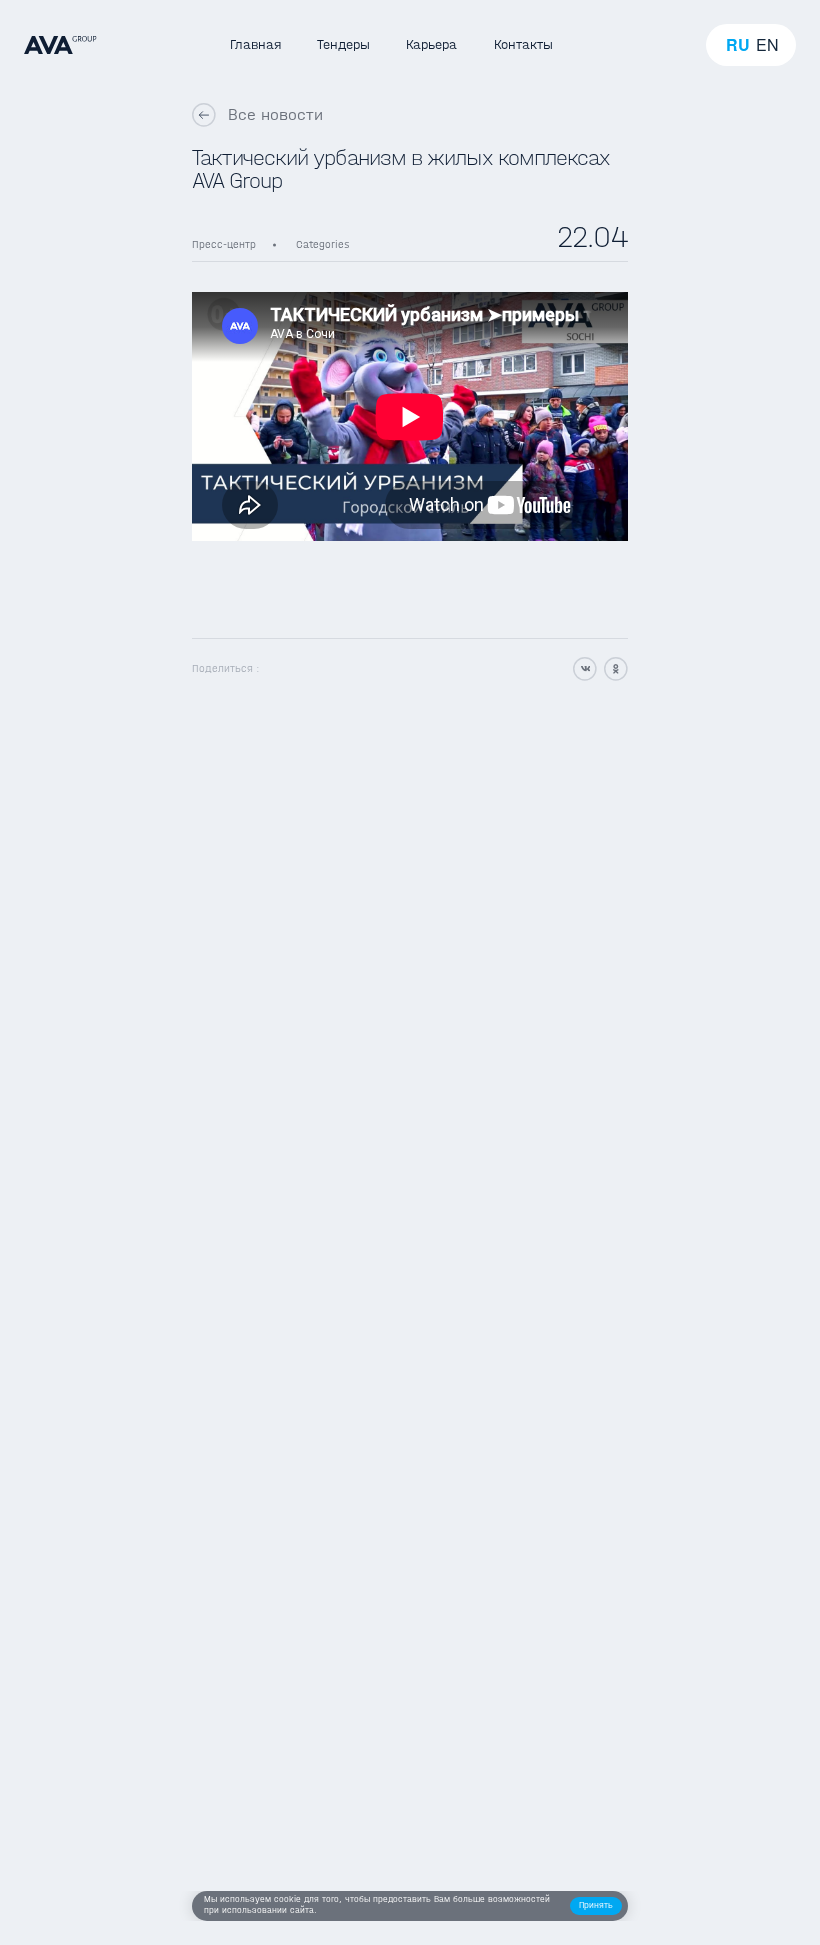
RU (738, 45)
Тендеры (343, 44)
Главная (255, 44)
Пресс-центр (224, 244)
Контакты (523, 44)
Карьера (431, 44)
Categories (323, 244)
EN (767, 45)
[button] (596, 1906)
